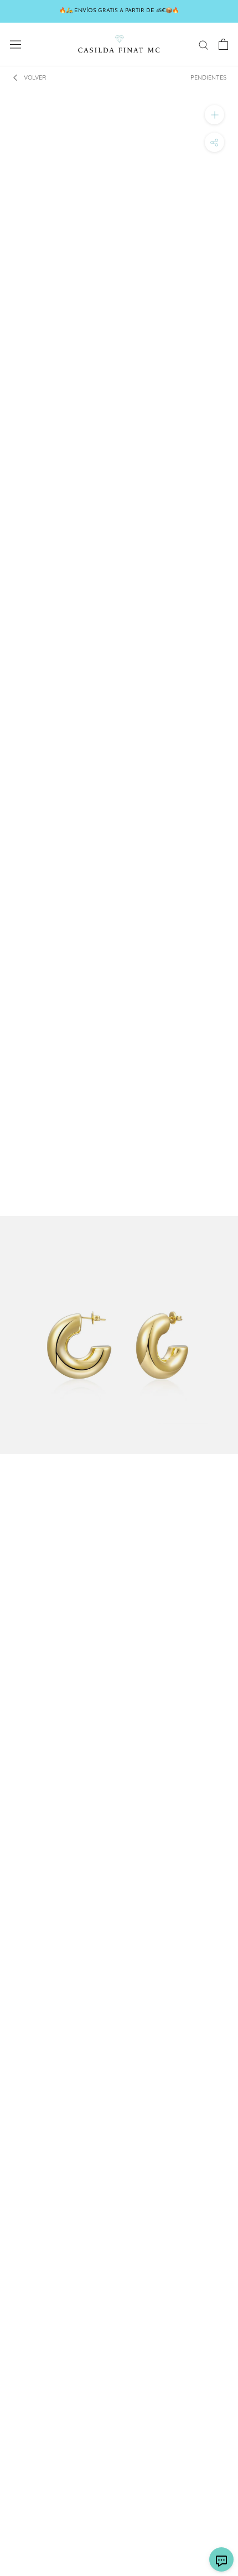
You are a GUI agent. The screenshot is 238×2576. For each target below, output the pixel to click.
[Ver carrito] (223, 44)
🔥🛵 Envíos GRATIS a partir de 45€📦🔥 (119, 11)
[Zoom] (214, 115)
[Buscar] (204, 44)
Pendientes (208, 77)
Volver (35, 77)
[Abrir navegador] (15, 44)
